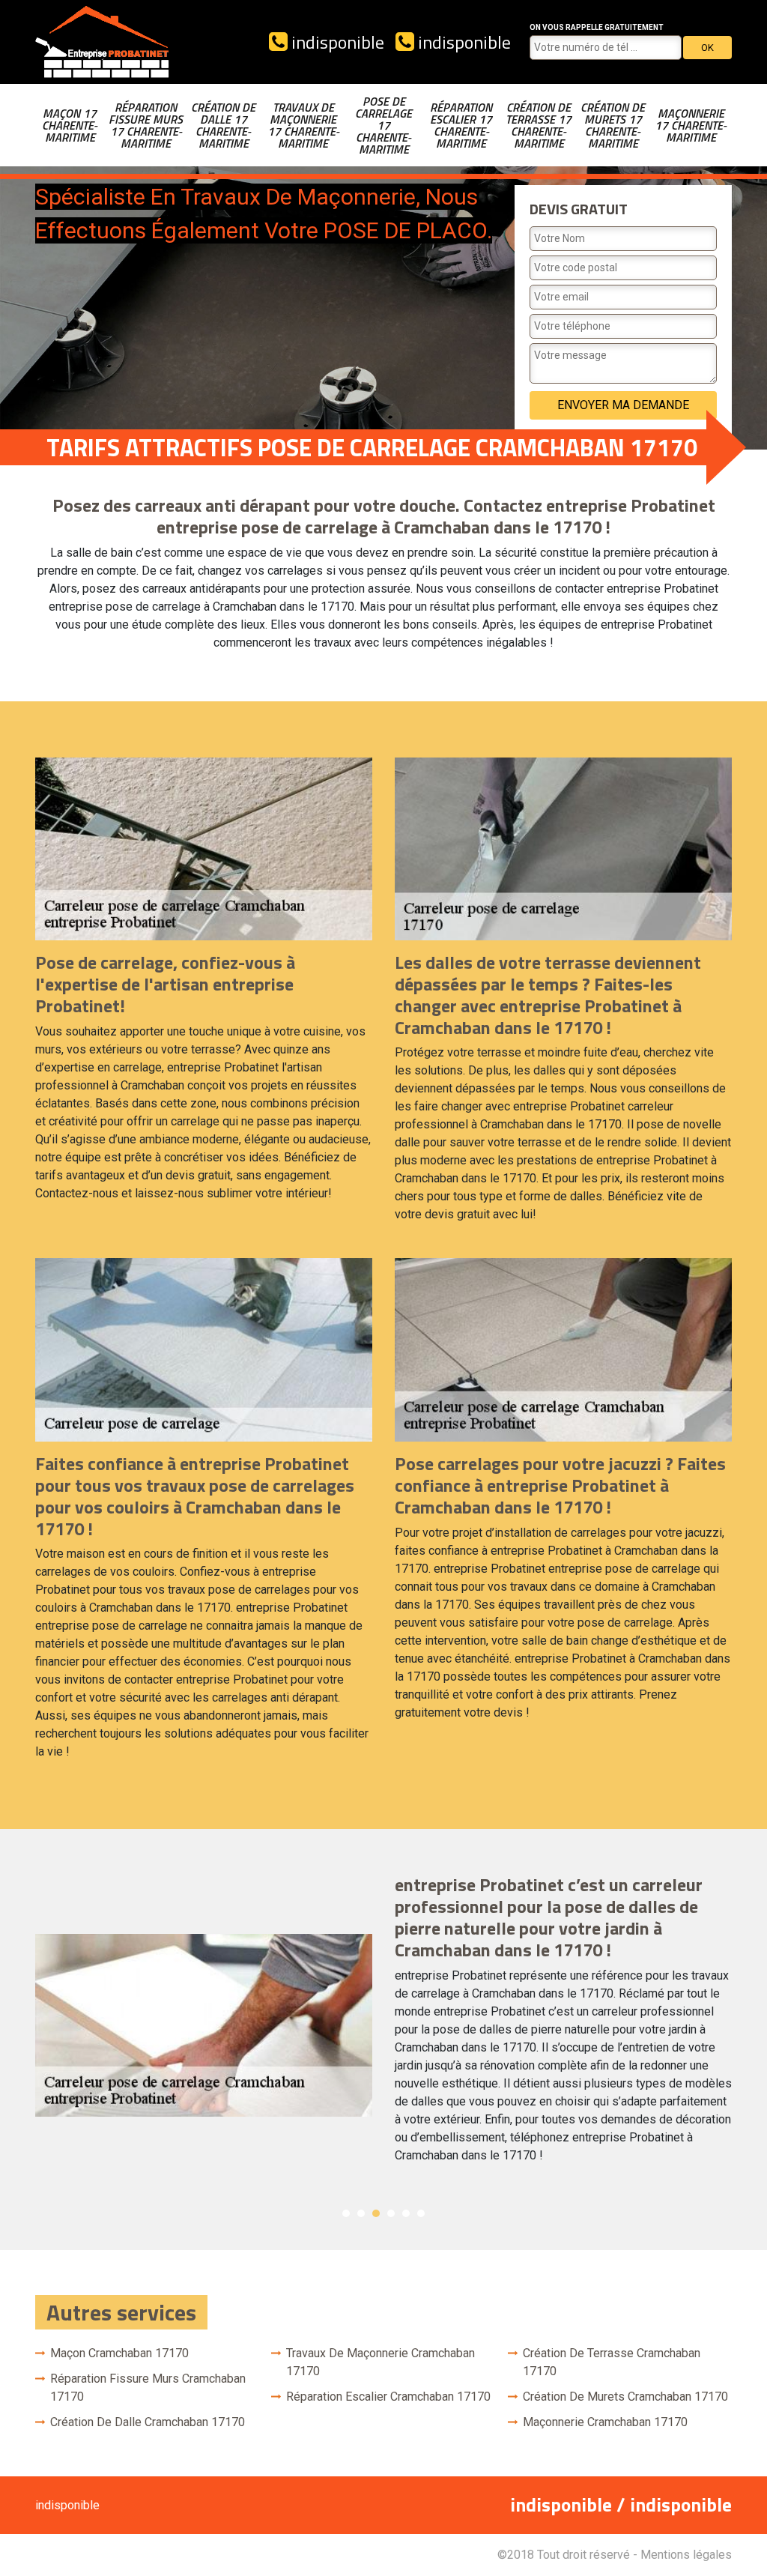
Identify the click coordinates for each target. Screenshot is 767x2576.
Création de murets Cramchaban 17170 (625, 2397)
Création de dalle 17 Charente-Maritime (223, 125)
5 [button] (406, 2213)
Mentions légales (686, 2555)
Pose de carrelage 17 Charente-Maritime (383, 125)
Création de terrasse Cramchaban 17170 (612, 2362)
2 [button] (361, 2213)
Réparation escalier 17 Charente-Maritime (461, 125)
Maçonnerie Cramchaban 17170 (605, 2422)
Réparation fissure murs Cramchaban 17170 (148, 2388)
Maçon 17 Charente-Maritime (70, 125)
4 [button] (391, 2213)
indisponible (336, 42)
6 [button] (421, 2213)
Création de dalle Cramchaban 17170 (148, 2422)
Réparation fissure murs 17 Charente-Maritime (146, 125)
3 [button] (376, 2213)
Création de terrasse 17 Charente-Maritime (539, 125)
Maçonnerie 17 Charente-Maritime (691, 125)
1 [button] (346, 2213)
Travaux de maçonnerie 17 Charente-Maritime (303, 125)
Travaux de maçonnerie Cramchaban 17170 (381, 2362)
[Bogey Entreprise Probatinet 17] (103, 42)
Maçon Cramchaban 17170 (119, 2353)
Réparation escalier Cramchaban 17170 (388, 2397)
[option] (383, 2025)
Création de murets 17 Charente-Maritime (613, 125)
